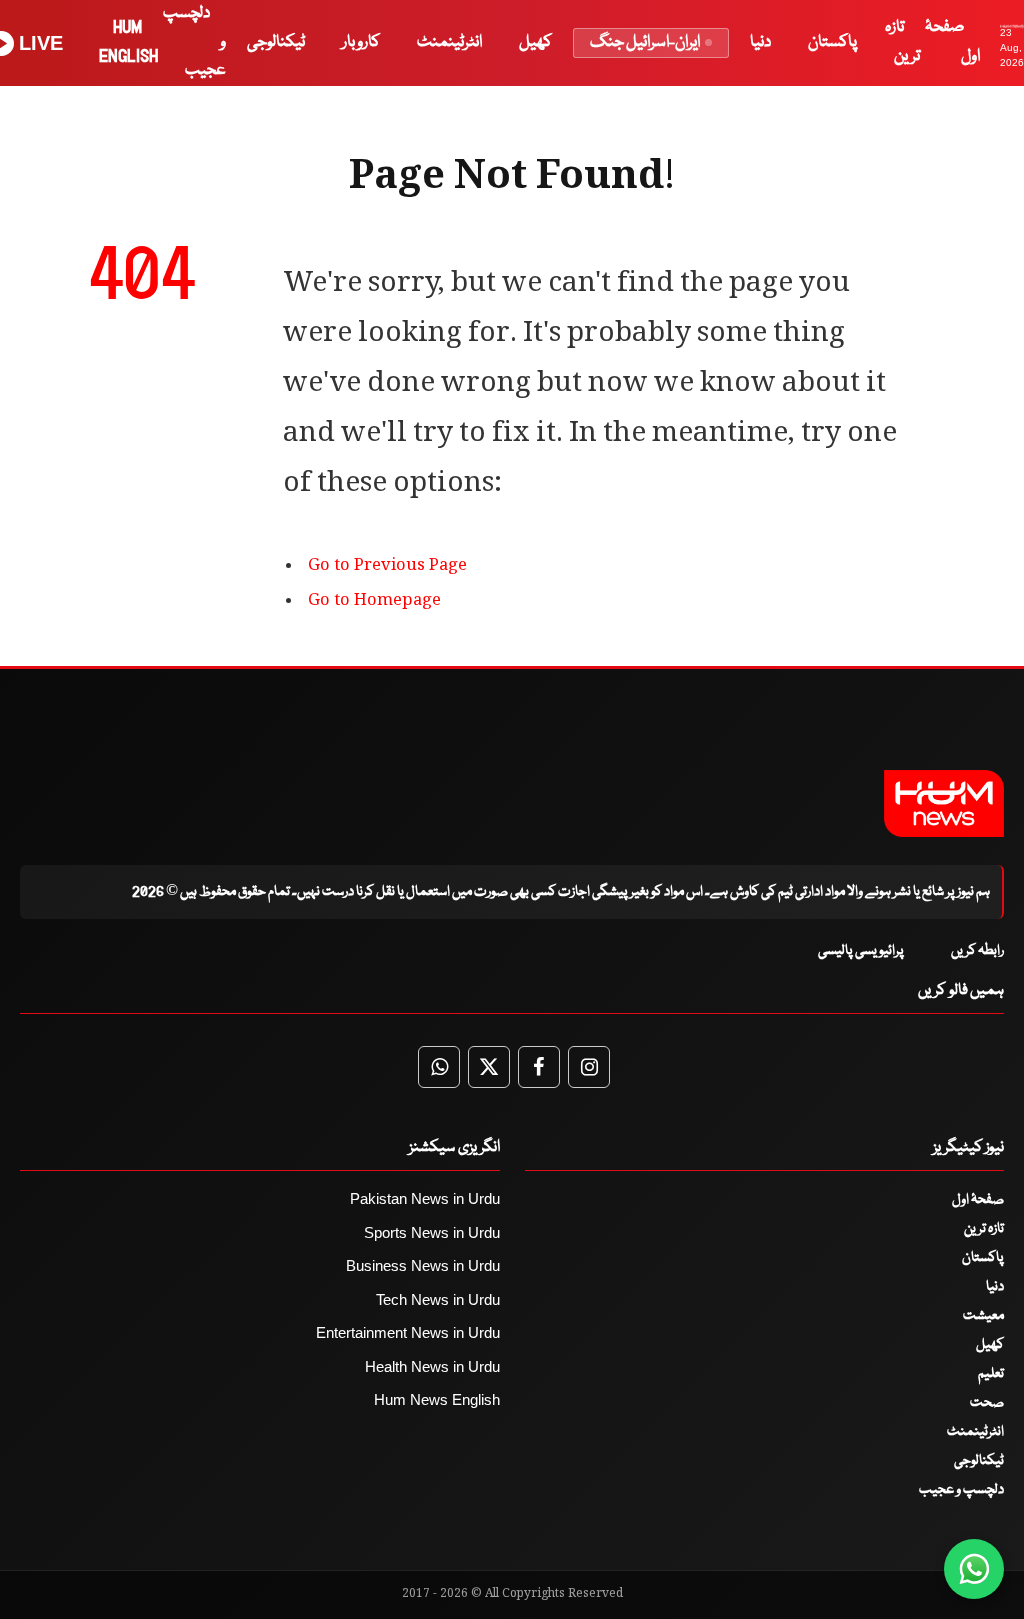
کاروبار (361, 42)
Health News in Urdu (432, 1366)
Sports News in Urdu (432, 1232)
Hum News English (437, 1399)
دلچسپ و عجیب (961, 1490)
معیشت (983, 1316)
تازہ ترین (984, 1229)
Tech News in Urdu (438, 1299)
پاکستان (832, 42)
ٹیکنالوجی (276, 42)
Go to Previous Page (387, 566)
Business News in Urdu (423, 1265)
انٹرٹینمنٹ (449, 42)
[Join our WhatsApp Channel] (974, 1569)
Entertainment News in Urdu (408, 1332)
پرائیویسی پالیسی (861, 951)
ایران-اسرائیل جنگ (645, 42)
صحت (987, 1403)
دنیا (760, 42)
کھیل (535, 42)
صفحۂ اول (978, 1200)
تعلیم (991, 1374)
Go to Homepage (374, 601)
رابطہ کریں (977, 951)
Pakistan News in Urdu (425, 1198)
